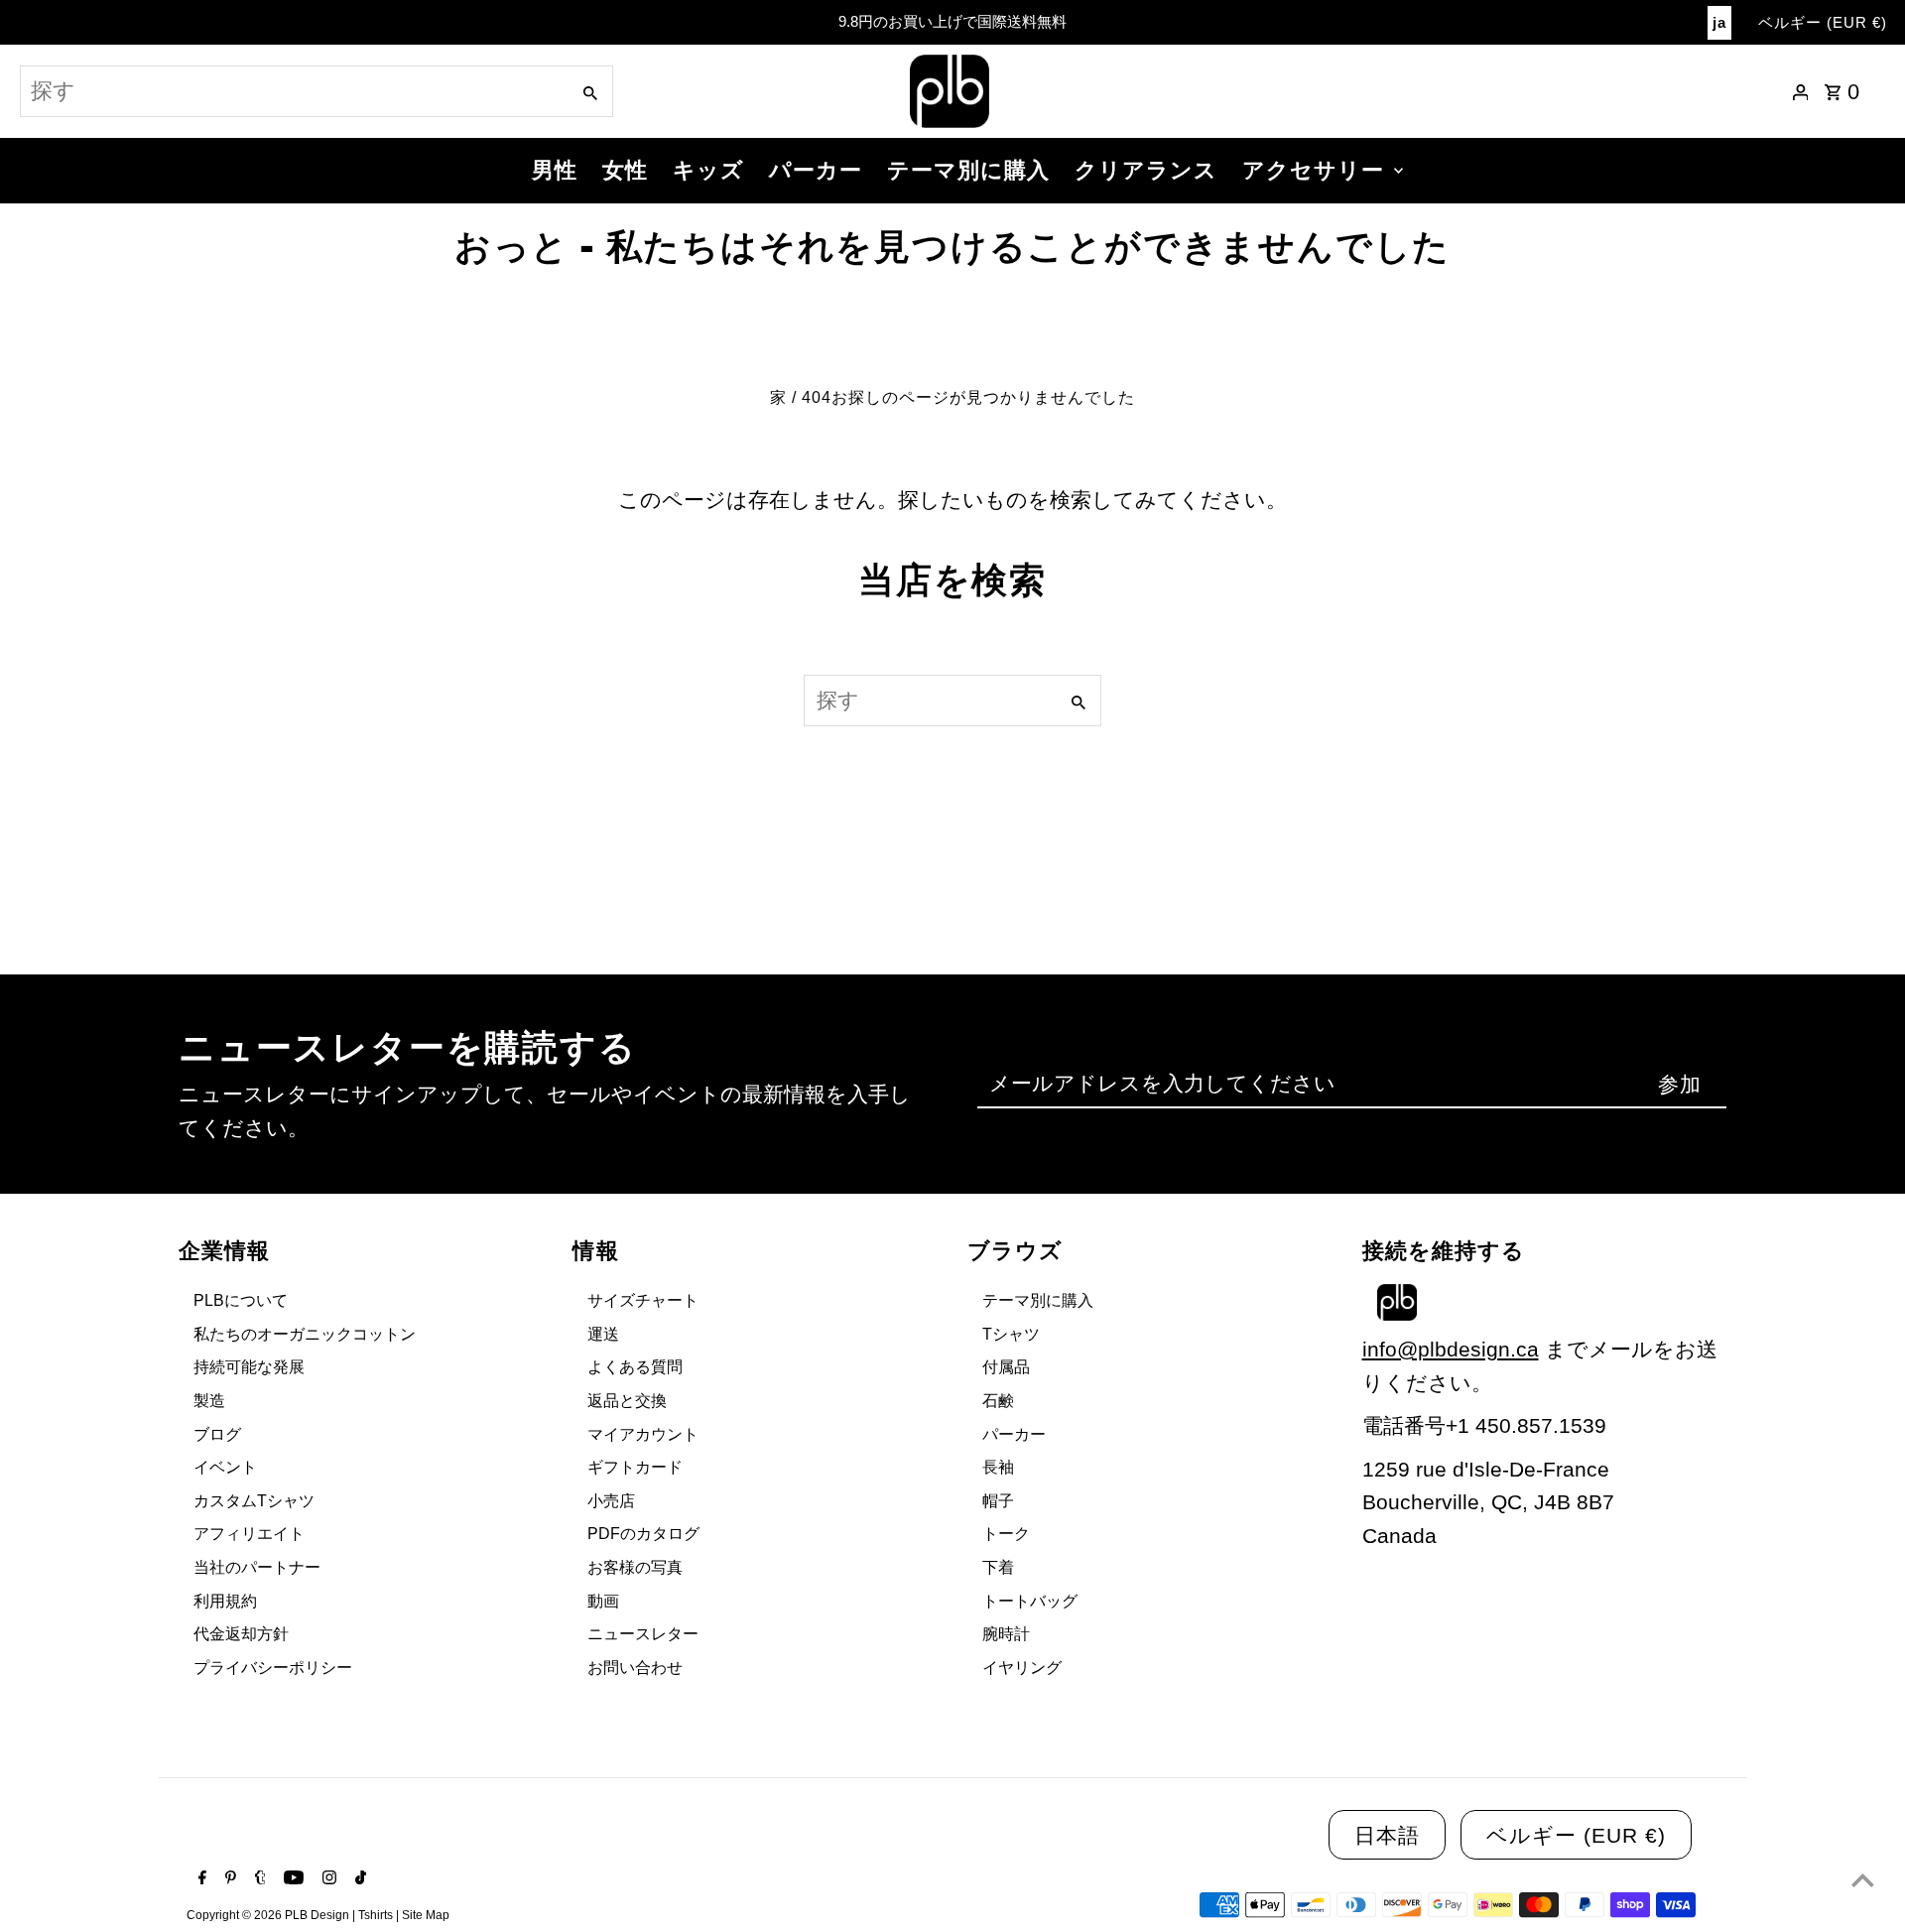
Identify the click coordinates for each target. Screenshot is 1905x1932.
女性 (625, 170)
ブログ (217, 1434)
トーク (1006, 1534)
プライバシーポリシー (273, 1668)
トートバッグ (1030, 1601)
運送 (603, 1334)
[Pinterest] (228, 1879)
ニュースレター (643, 1634)
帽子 (998, 1501)
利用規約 (225, 1601)
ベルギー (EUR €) (1823, 22)
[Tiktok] (358, 1879)
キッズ (708, 170)
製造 (209, 1401)
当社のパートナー (257, 1567)
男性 (555, 170)
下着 (998, 1567)
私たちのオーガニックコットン (305, 1334)
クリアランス (1146, 170)
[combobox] (293, 91)
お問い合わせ (635, 1668)
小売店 (611, 1501)
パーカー (816, 170)
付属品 (1006, 1367)
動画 (603, 1601)
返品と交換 (627, 1401)
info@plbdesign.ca (1451, 1349)
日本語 (1387, 1835)
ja (1719, 22)
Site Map (426, 1915)
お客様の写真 (635, 1567)
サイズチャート (643, 1300)
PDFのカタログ (643, 1534)
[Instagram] (327, 1879)
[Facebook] (200, 1879)
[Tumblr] (258, 1879)
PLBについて (241, 1300)
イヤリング (1022, 1668)
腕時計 (1006, 1634)
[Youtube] (291, 1879)
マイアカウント (643, 1434)
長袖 (998, 1467)
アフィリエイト (249, 1534)
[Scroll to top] (1863, 1880)
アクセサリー (1313, 170)
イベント (225, 1467)
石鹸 (998, 1401)
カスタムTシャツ (254, 1501)
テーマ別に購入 (968, 170)
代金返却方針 (241, 1634)
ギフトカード (635, 1467)
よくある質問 (635, 1367)
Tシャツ (1011, 1334)
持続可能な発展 (249, 1367)
